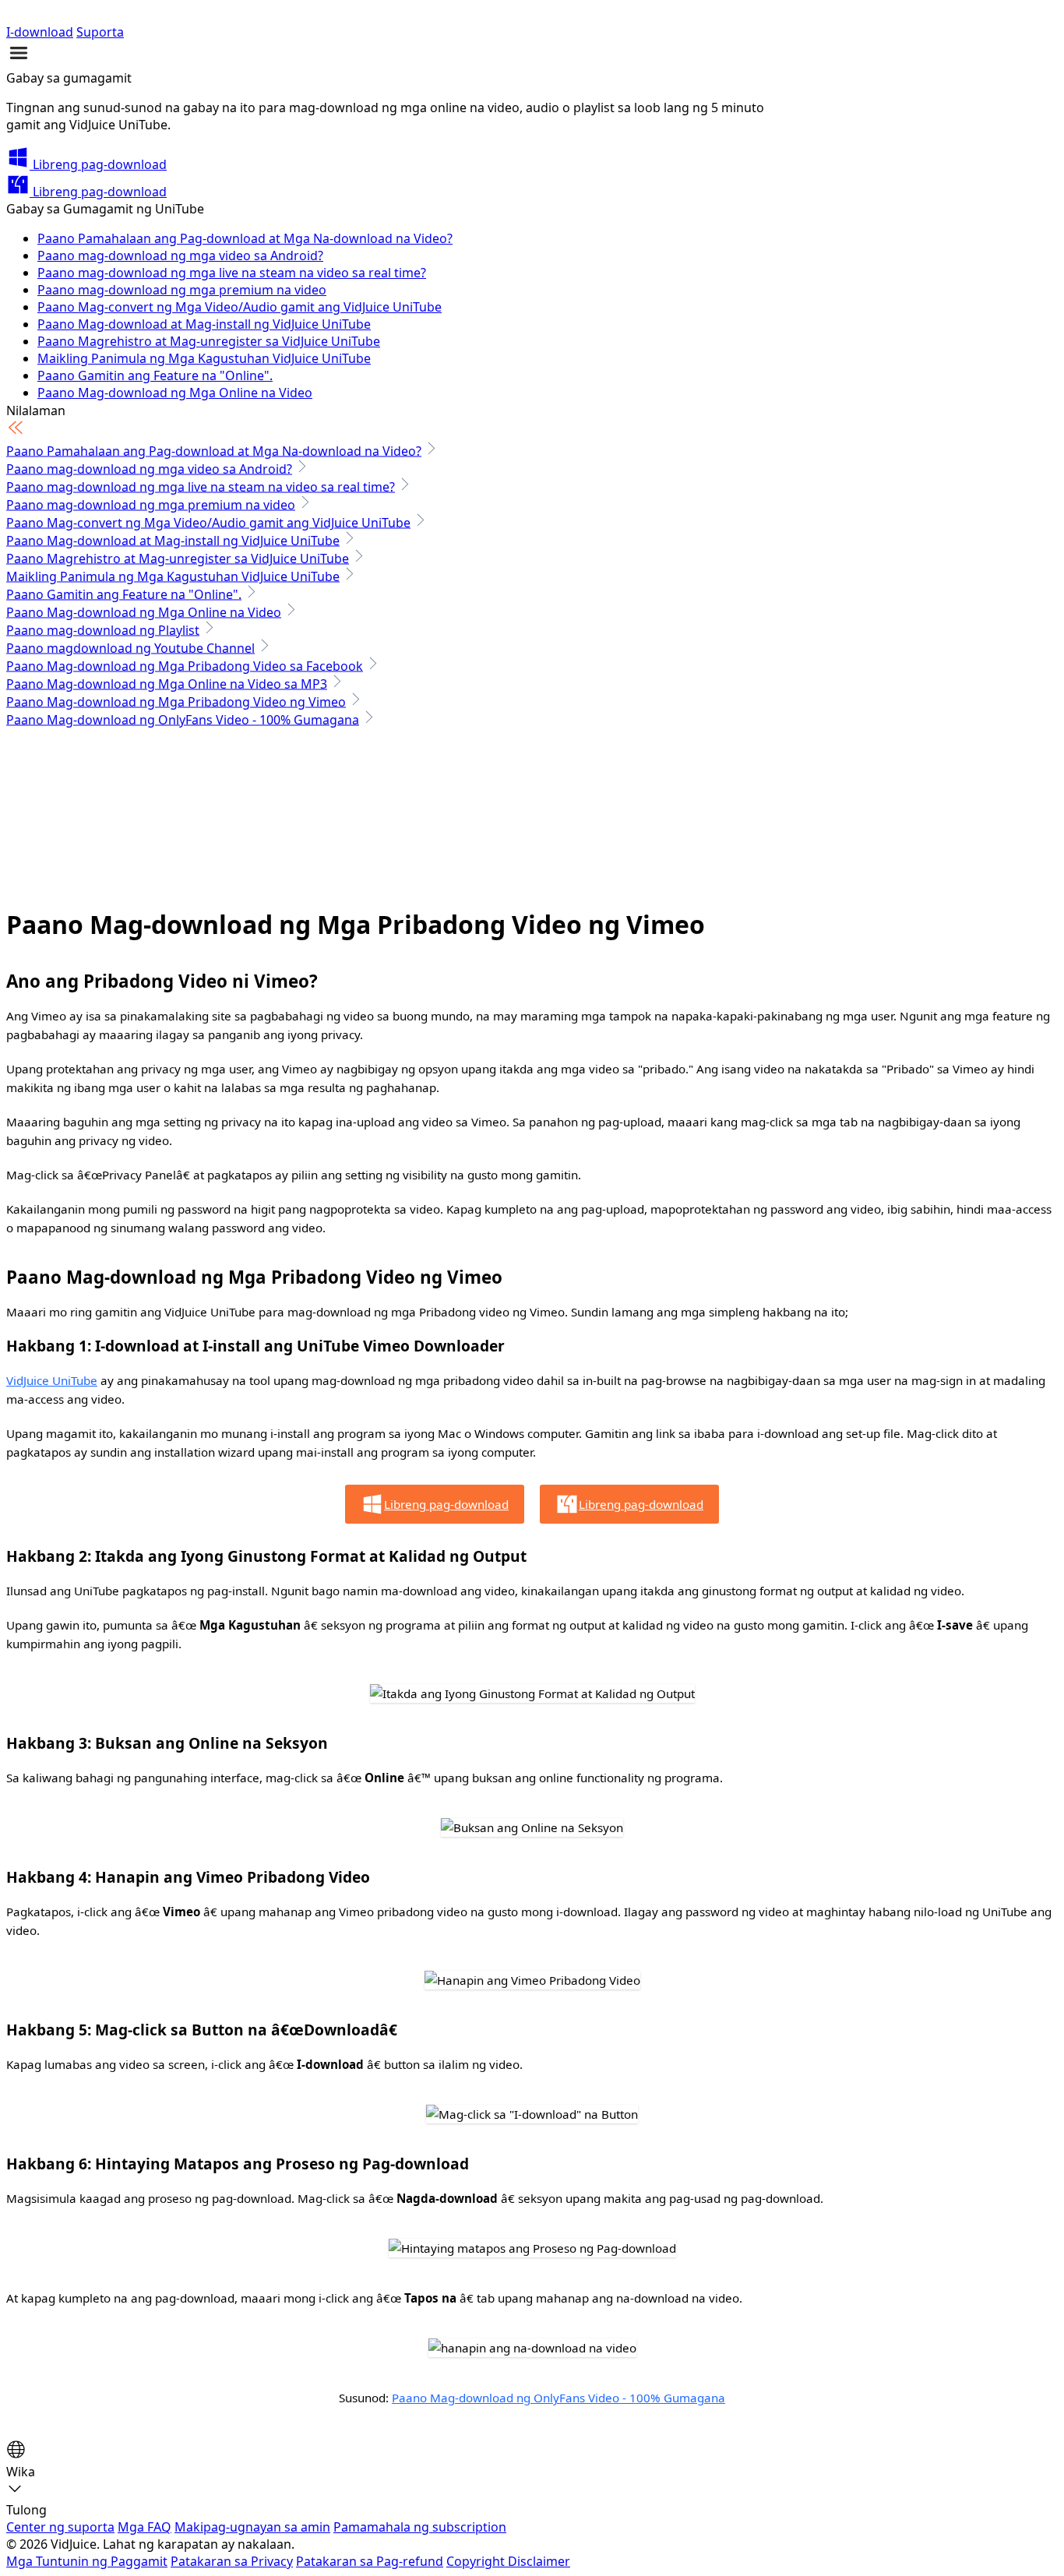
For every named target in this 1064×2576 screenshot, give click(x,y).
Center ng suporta (60, 2527)
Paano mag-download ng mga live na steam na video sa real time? (232, 273)
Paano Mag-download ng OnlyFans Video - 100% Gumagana (183, 720)
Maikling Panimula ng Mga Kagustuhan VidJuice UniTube (204, 358)
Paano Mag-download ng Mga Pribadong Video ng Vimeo (176, 702)
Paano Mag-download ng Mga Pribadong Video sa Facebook (185, 666)
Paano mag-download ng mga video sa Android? (180, 255)
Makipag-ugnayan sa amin (252, 2527)
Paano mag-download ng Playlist (103, 630)
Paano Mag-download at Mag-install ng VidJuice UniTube (204, 324)
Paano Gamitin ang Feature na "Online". (155, 375)
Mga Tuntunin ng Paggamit (87, 2561)
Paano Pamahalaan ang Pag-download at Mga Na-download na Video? (245, 238)
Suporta (100, 32)
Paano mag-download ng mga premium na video (182, 290)
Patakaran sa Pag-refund (370, 2561)
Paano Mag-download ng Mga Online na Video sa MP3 (167, 684)
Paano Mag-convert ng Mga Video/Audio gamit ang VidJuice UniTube (240, 307)
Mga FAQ (144, 2527)
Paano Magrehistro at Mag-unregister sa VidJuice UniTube (209, 341)
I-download (40, 32)
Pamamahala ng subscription (420, 2527)
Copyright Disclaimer (508, 2561)
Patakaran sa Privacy (232, 2561)
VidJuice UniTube (52, 1380)
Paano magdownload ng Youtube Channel (130, 648)
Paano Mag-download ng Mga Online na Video (175, 393)
